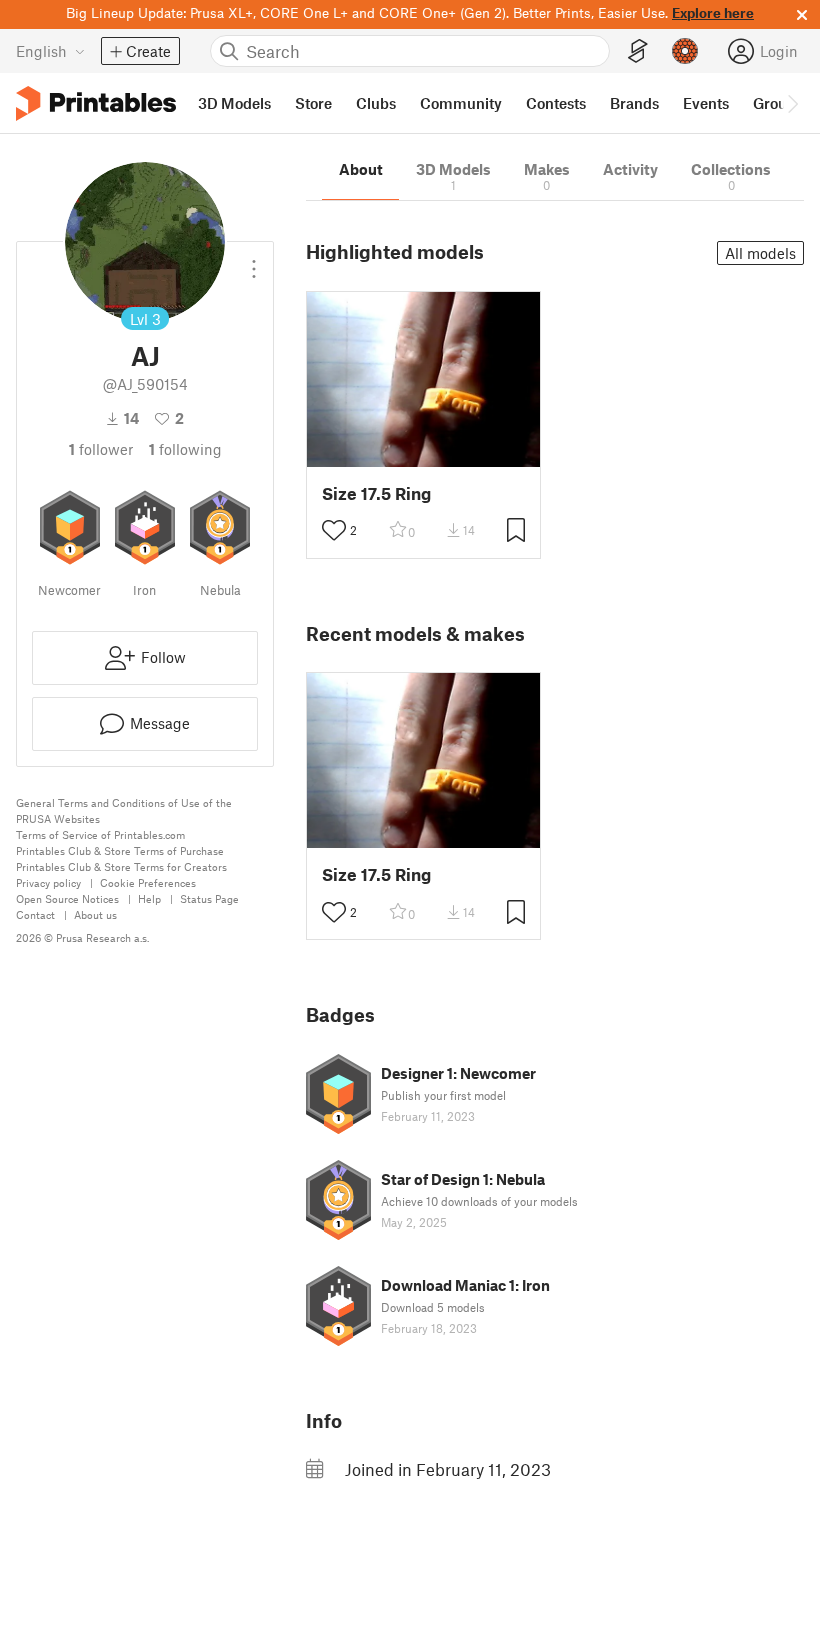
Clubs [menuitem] (376, 103)
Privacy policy (48, 882)
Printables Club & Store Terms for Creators (121, 866)
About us (95, 914)
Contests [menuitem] (556, 103)
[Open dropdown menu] (254, 261)
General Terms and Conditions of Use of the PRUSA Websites (124, 810)
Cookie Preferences (148, 882)
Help (149, 898)
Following (185, 449)
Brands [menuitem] (634, 103)
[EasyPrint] (638, 51)
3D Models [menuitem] (234, 103)
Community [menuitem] (461, 103)
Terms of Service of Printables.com (100, 834)
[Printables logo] (96, 103)
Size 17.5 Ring (376, 493)
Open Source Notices (67, 898)
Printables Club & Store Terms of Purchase (120, 850)
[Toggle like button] (334, 530)
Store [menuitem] (313, 103)
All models (760, 253)
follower (101, 449)
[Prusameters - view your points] (685, 51)
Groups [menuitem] (778, 103)
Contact (35, 914)
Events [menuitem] (706, 103)
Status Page (209, 898)
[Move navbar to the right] (792, 103)
